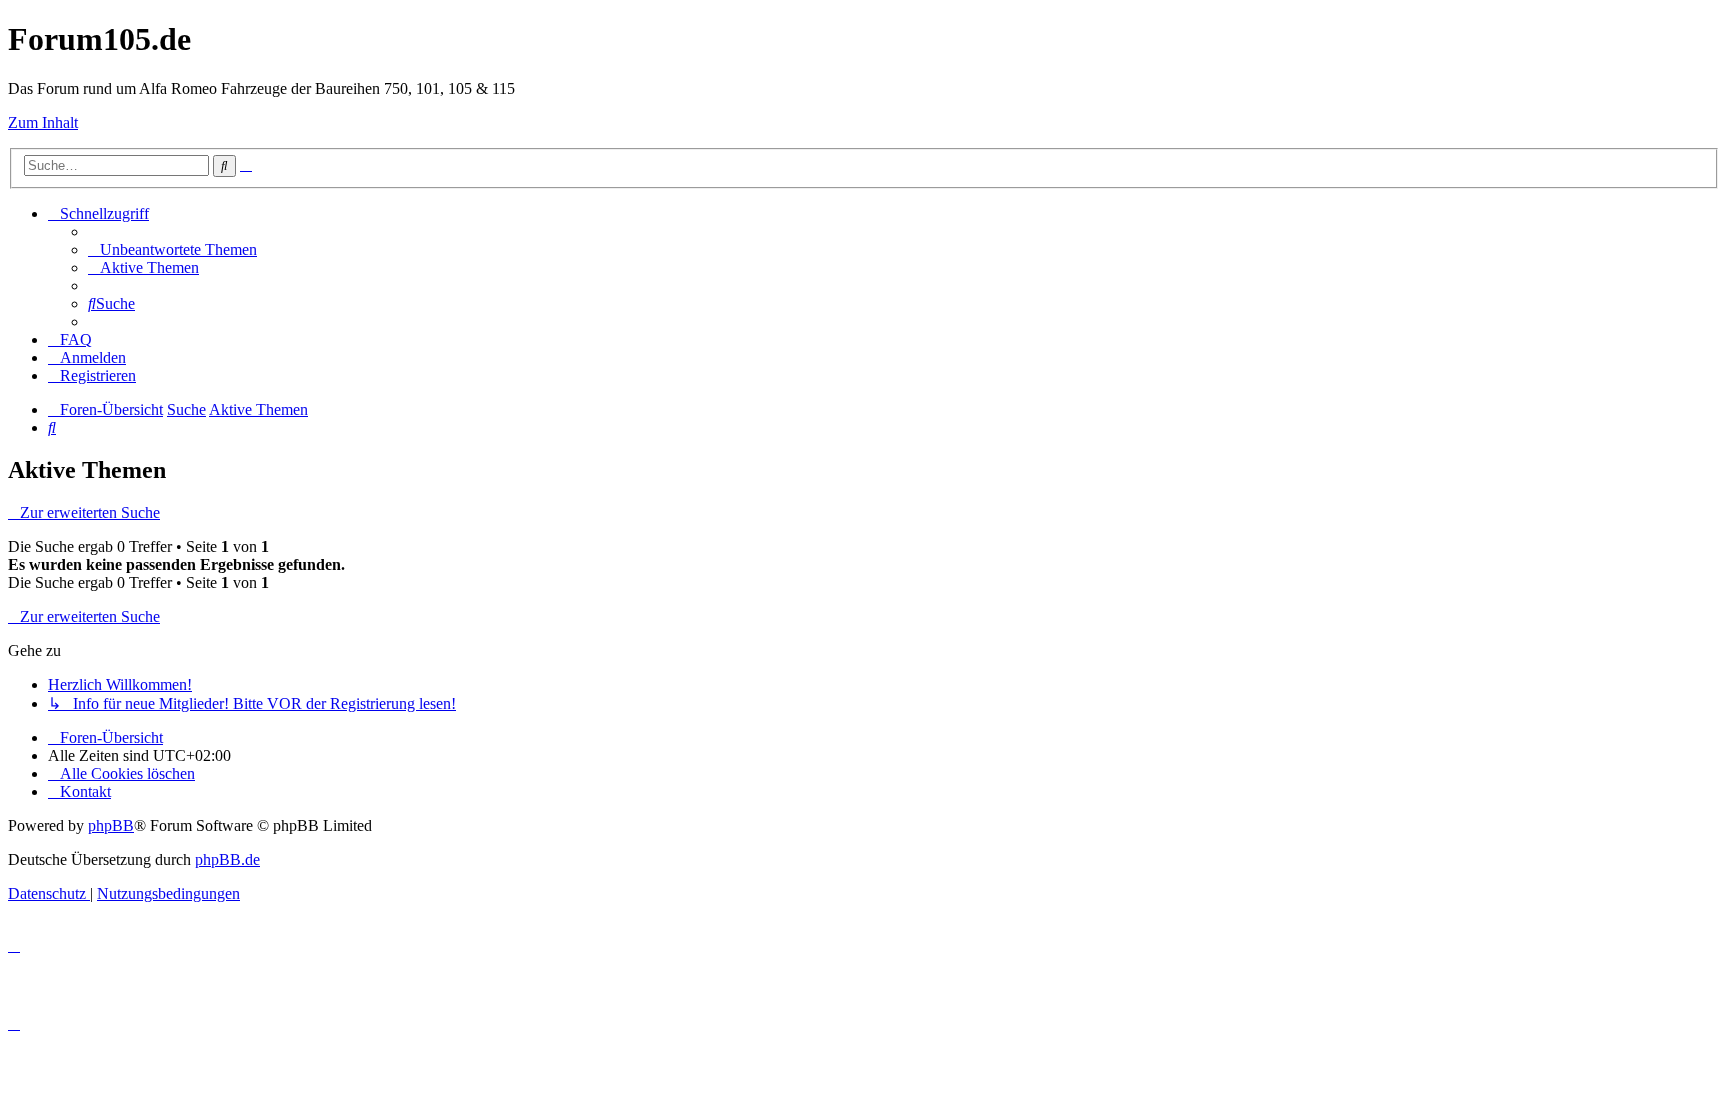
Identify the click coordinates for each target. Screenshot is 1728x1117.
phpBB (111, 825)
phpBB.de (227, 859)
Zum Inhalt (43, 122)
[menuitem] (172, 249)
